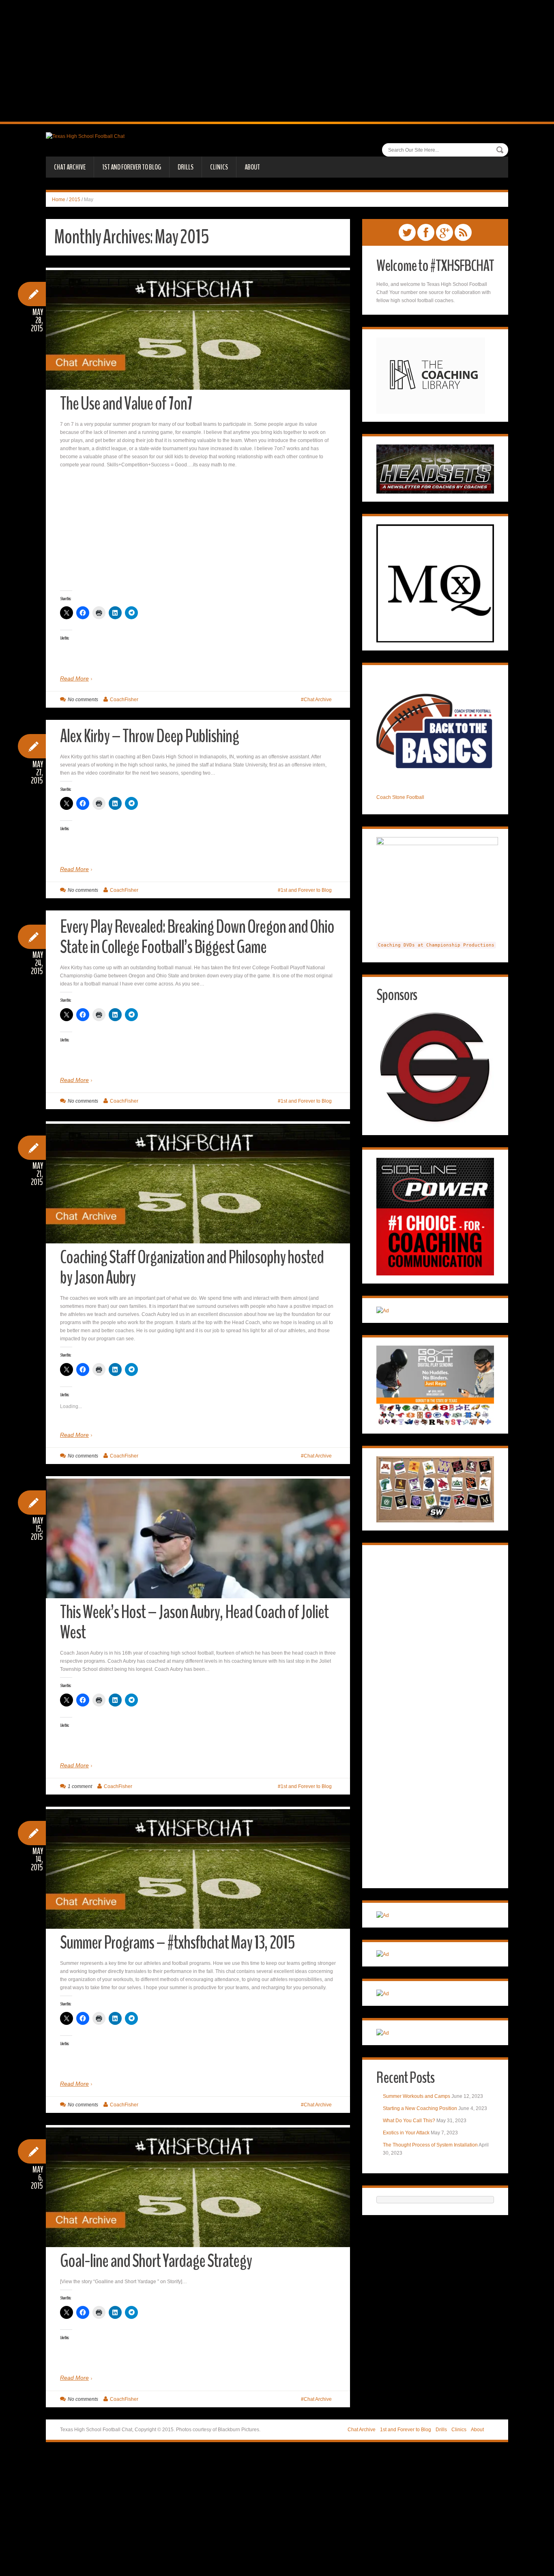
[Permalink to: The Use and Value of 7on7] (198, 333)
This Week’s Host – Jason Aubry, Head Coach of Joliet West (194, 1622)
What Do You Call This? (409, 2121)
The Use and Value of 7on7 (126, 404)
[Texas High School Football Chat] (85, 136)
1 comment (80, 1786)
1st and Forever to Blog (132, 167)
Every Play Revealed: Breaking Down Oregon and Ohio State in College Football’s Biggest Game (197, 937)
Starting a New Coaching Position (420, 2108)
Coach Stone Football (400, 797)
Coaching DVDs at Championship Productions (436, 945)
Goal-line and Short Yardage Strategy (156, 2261)
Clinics (219, 167)
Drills (186, 167)
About (252, 167)
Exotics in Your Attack (406, 2133)
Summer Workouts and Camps (417, 2096)
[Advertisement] (277, 61)
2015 (75, 200)
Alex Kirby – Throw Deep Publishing (149, 736)
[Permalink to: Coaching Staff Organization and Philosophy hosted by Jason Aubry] (198, 1186)
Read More (74, 678)
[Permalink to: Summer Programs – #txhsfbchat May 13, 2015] (198, 1872)
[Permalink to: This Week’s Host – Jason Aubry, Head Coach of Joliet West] (198, 1566)
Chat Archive (70, 167)
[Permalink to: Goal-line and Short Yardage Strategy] (198, 2190)
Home (59, 200)
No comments (83, 700)
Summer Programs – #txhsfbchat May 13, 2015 (177, 1943)
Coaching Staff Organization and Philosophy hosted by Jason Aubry (192, 1268)
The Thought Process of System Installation (430, 2145)
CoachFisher (124, 700)
